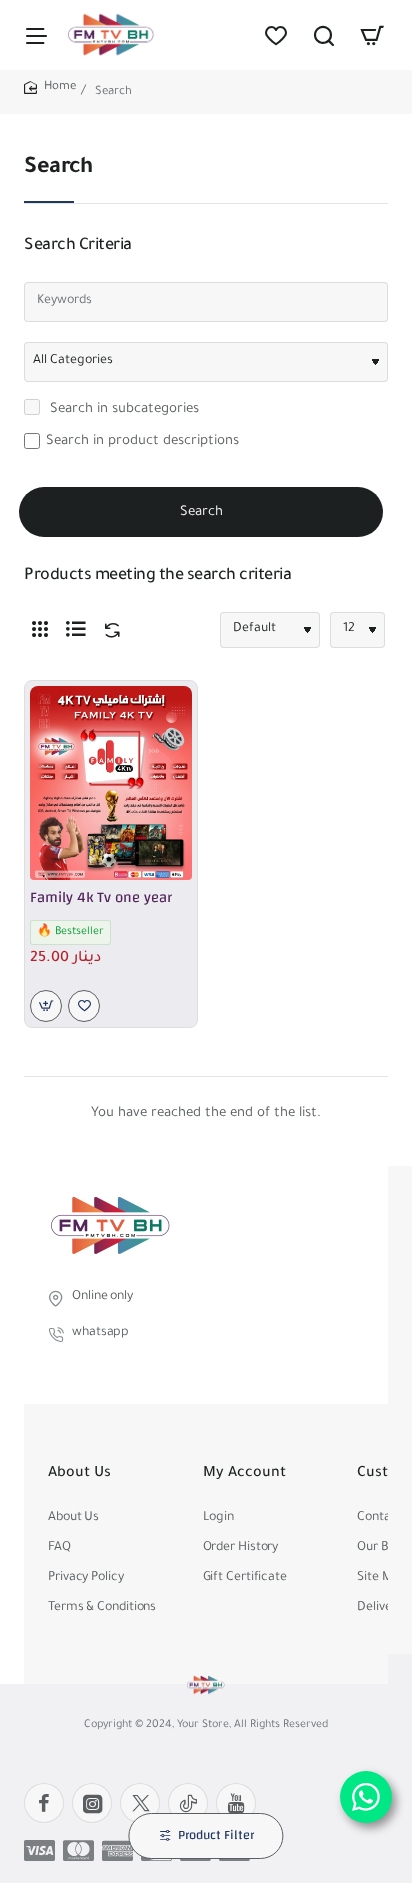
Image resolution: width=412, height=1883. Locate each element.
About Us (79, 1474)
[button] (46, 1006)
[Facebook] (44, 1803)
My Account (244, 1474)
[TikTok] (188, 1803)
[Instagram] (92, 1803)
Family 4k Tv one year (101, 898)
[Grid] (40, 630)
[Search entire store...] (324, 35)
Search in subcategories (122, 409)
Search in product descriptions (142, 441)
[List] (76, 630)
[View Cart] (372, 35)
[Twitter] (140, 1803)
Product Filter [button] (216, 1835)
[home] (50, 88)
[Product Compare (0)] (108, 630)
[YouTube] (236, 1803)
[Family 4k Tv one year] (111, 783)
